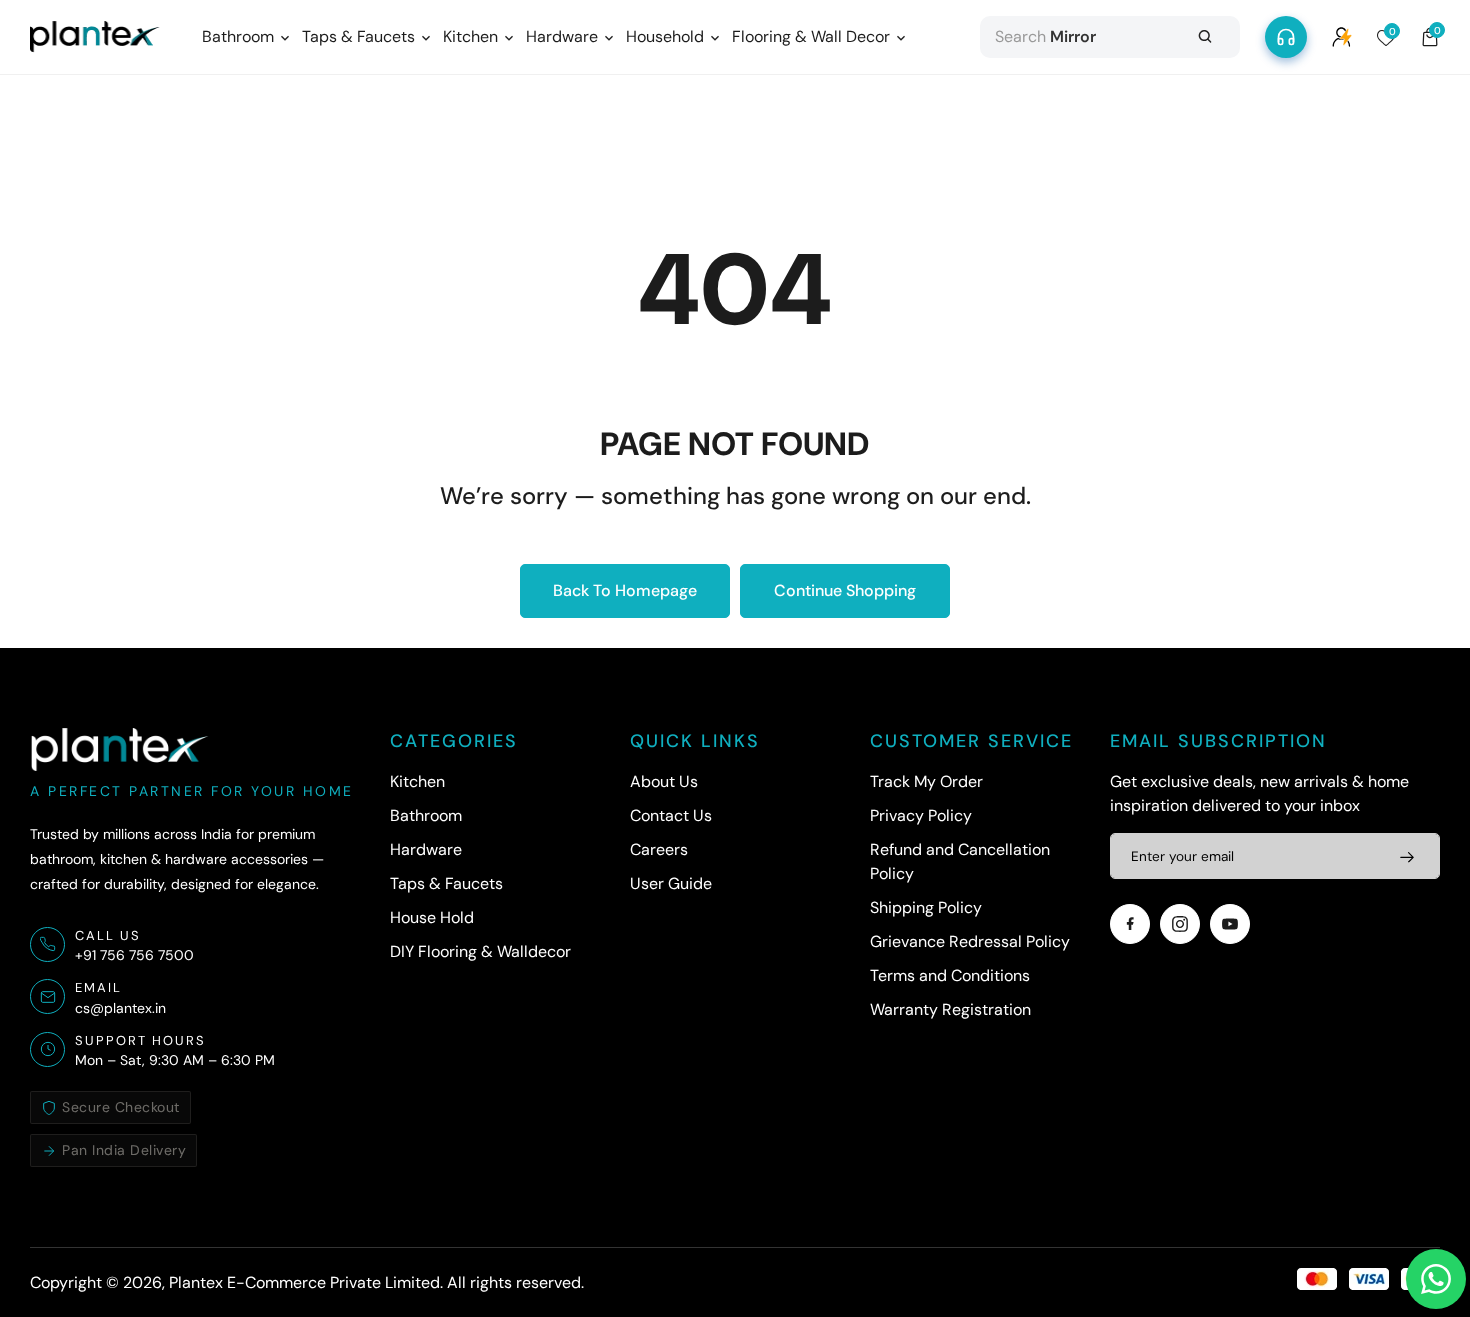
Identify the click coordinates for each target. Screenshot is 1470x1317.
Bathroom (426, 815)
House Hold (432, 917)
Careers (659, 849)
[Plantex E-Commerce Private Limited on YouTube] (1230, 924)
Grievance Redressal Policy (970, 941)
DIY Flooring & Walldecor (480, 951)
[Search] (1205, 37)
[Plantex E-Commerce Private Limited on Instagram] (1180, 924)
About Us (664, 781)
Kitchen (417, 781)
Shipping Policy (926, 907)
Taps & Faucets (446, 883)
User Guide (671, 883)
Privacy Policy (921, 815)
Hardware (426, 849)
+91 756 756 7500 (134, 955)
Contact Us (671, 815)
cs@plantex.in (120, 1008)
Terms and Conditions (950, 975)
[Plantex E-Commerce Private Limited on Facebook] (1130, 924)
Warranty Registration (950, 1009)
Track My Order (926, 781)
